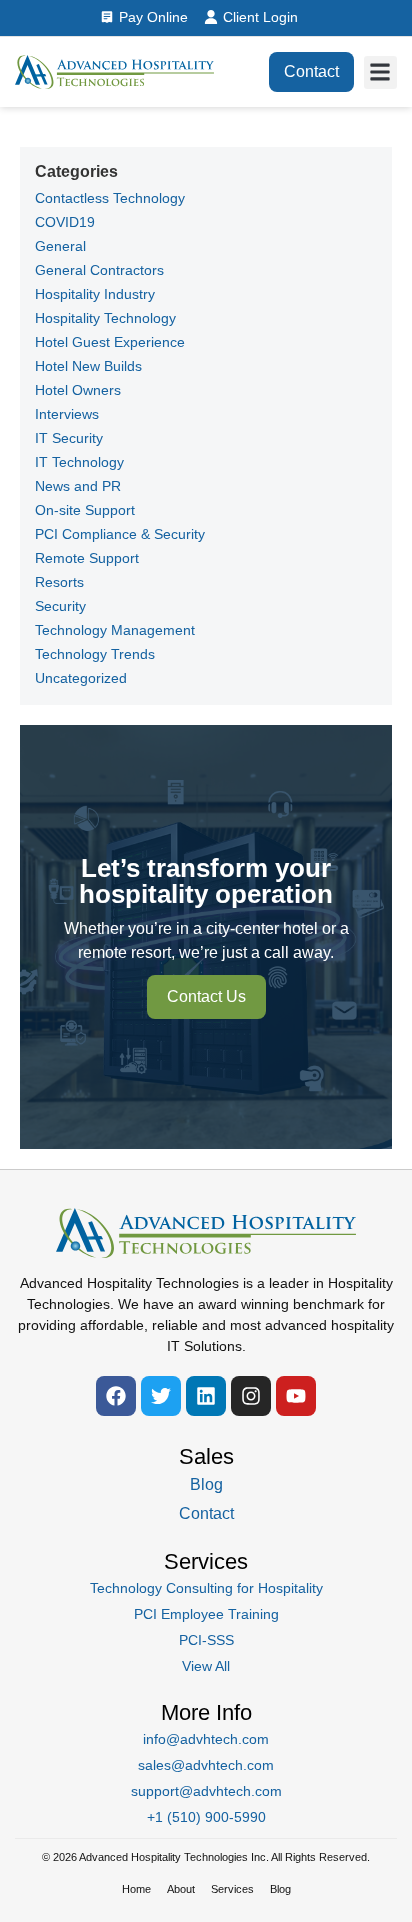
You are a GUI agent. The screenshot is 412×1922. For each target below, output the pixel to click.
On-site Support (85, 510)
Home (136, 1889)
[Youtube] (296, 1396)
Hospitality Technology (105, 318)
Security (60, 606)
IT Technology (79, 462)
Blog (280, 1889)
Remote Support (87, 558)
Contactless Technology (110, 198)
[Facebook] (116, 1396)
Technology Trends (95, 654)
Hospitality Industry (95, 294)
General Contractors (99, 270)
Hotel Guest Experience (110, 342)
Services (232, 1889)
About (181, 1889)
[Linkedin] (206, 1396)
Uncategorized (81, 678)
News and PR (78, 486)
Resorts (59, 582)
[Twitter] (161, 1396)
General (60, 246)
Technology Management (115, 630)
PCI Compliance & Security (120, 534)
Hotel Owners (78, 390)
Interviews (67, 414)
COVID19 (65, 222)
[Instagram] (251, 1396)
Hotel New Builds (88, 366)
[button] (380, 72)
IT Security (69, 438)
